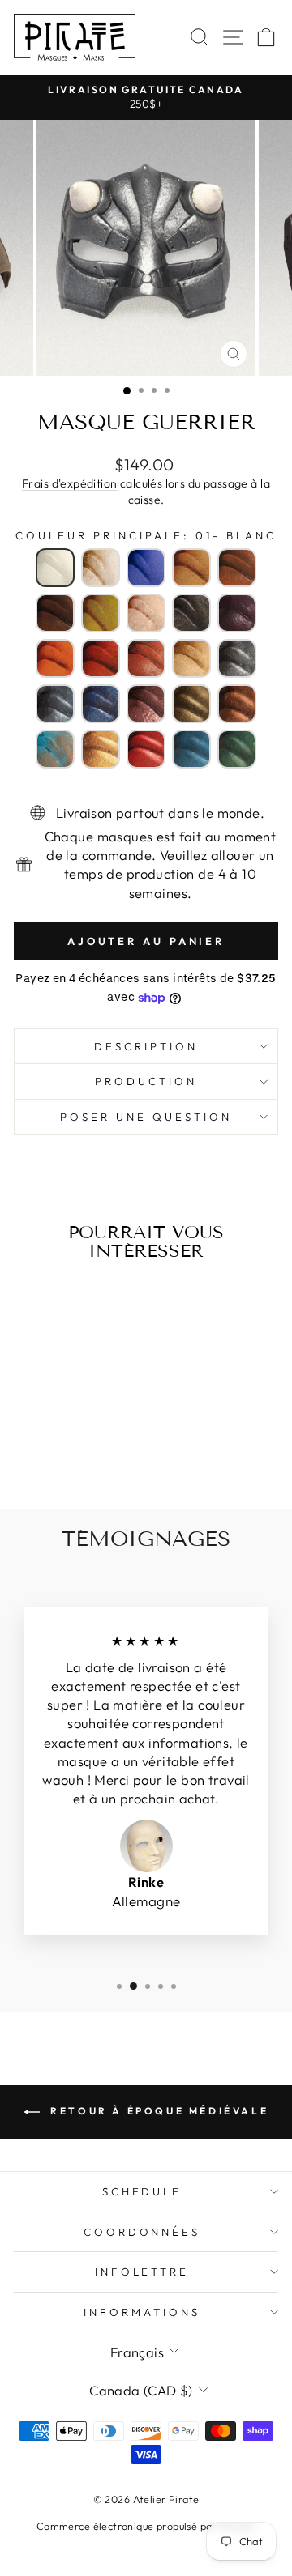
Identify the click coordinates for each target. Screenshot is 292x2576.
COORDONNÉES (142, 2232)
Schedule (142, 2191)
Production (146, 1081)
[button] (55, 568)
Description (146, 1046)
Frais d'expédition (69, 483)
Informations (142, 2312)
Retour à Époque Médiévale (158, 2111)
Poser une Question (146, 1117)
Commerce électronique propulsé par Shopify (146, 2526)
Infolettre (142, 2272)
